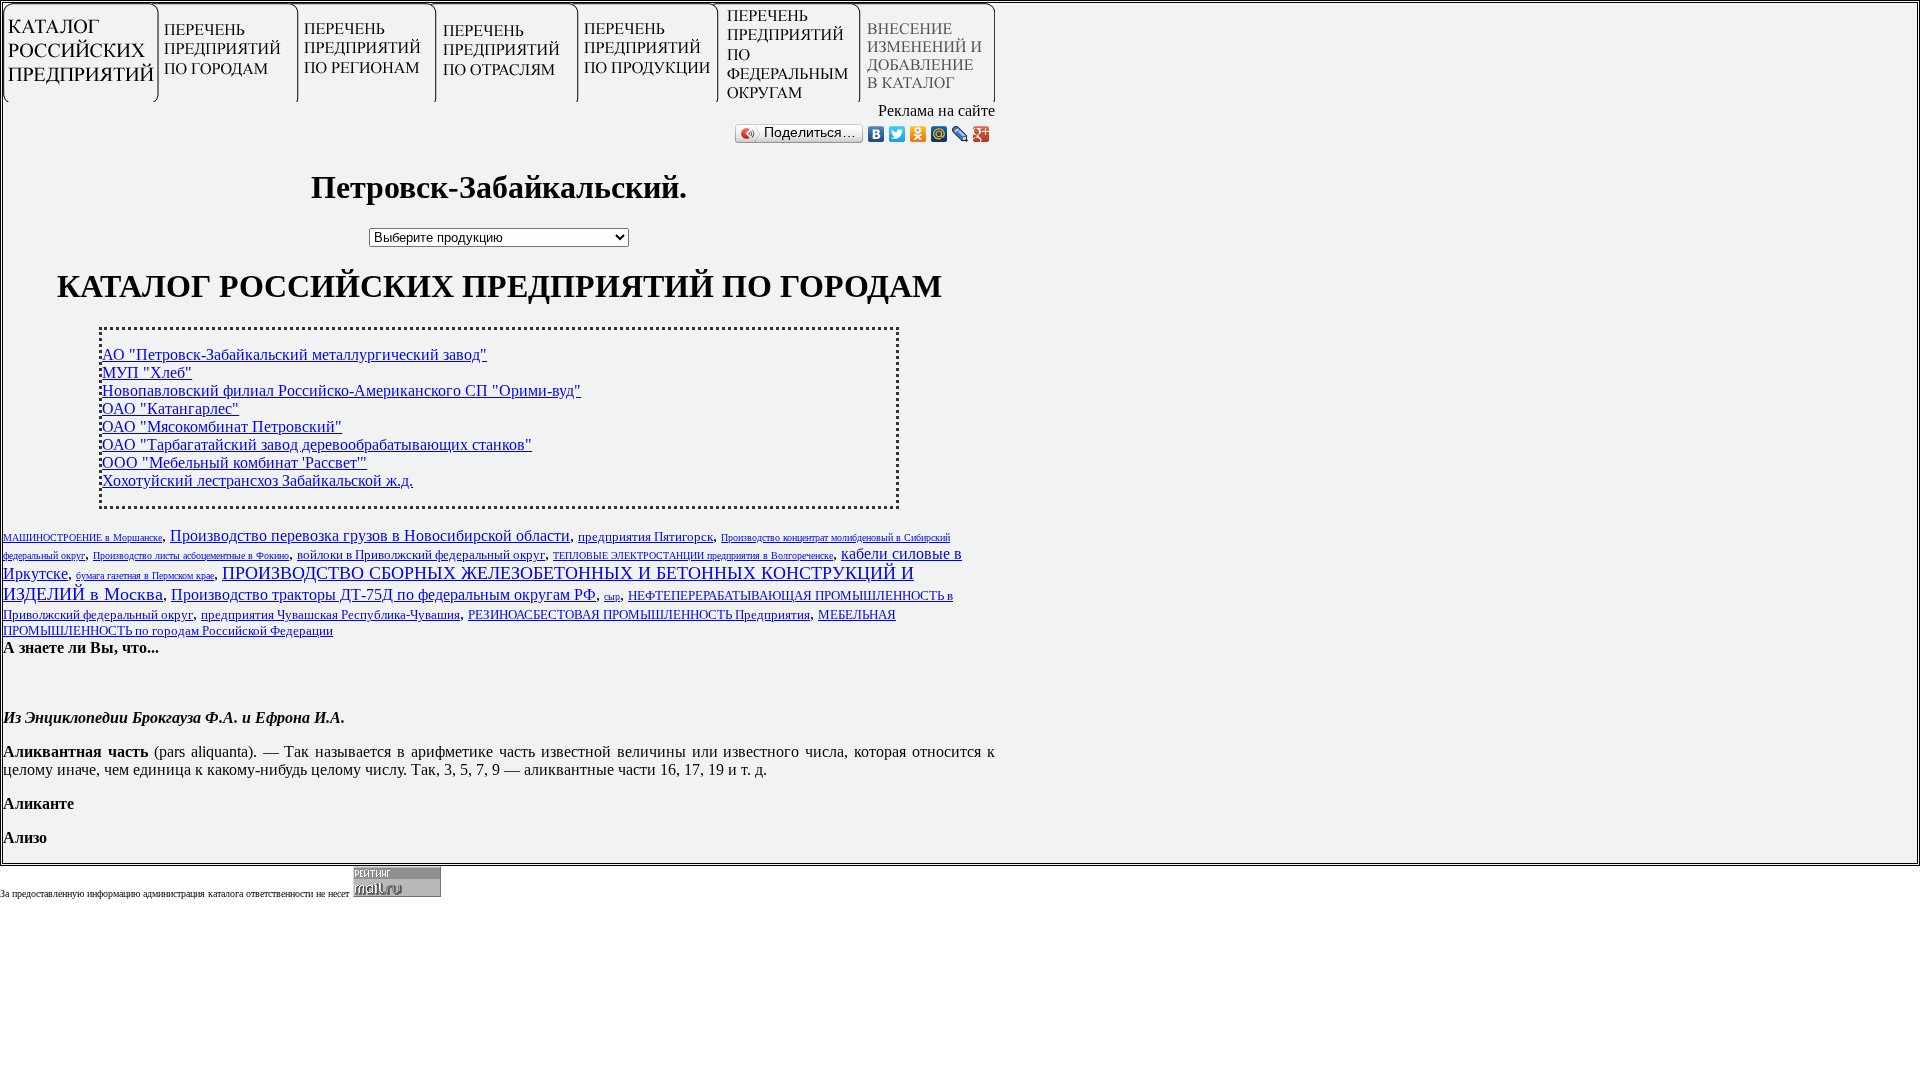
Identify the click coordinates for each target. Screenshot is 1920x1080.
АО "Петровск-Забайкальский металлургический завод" (294, 354)
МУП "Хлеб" (147, 372)
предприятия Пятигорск (645, 536)
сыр (612, 596)
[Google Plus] (981, 134)
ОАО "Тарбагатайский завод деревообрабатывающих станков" (317, 444)
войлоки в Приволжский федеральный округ (421, 554)
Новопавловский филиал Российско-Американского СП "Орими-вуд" (341, 390)
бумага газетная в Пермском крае (145, 575)
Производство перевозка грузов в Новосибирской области (370, 535)
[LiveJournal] (960, 134)
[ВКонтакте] (876, 134)
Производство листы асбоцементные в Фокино (191, 555)
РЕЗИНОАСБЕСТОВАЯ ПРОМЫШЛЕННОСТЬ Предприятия (639, 614)
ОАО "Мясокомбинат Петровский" (222, 426)
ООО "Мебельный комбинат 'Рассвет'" (234, 462)
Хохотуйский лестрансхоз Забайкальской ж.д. (257, 480)
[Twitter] (897, 134)
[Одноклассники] (918, 134)
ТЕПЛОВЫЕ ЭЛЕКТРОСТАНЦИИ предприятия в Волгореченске (693, 555)
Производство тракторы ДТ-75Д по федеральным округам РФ (383, 594)
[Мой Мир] (939, 134)
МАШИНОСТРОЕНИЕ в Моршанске (82, 537)
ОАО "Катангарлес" (170, 408)
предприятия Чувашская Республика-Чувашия (330, 614)
